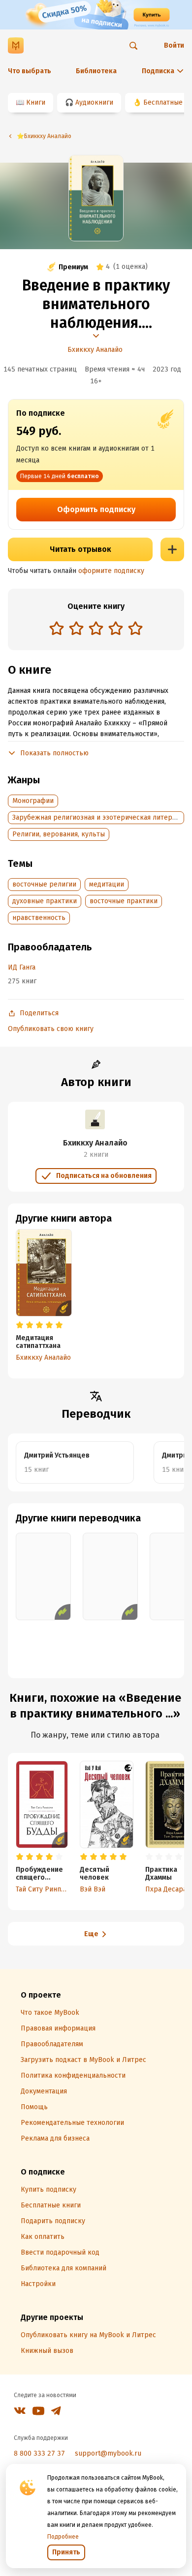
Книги (36, 102)
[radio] (57, 628)
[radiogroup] (96, 629)
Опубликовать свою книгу (51, 1029)
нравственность (39, 918)
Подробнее (63, 2537)
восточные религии (44, 884)
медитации (107, 884)
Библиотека (96, 71)
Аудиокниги (94, 102)
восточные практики (124, 901)
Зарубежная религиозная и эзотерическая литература (101, 817)
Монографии (33, 801)
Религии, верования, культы (59, 834)
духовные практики (45, 901)
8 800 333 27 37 (39, 2453)
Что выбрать (30, 71)
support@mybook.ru (108, 2453)
